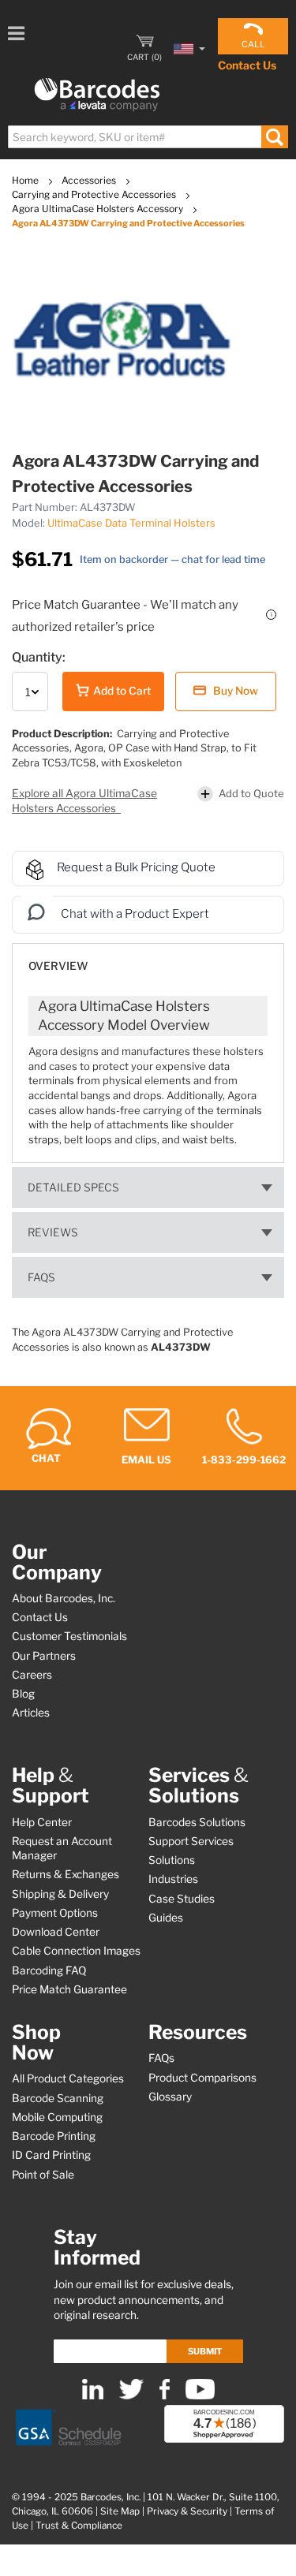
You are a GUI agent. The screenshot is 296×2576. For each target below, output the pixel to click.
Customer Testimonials (69, 1636)
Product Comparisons (202, 2078)
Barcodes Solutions (197, 1822)
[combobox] (147, 137)
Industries (173, 1879)
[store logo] (97, 95)
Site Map (120, 2511)
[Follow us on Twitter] (131, 2396)
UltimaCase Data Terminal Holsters (131, 523)
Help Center (42, 1822)
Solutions (172, 1860)
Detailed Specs (73, 1187)
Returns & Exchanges (66, 1874)
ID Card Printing (51, 2155)
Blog (23, 1694)
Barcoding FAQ (49, 1970)
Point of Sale (43, 2175)
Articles (31, 1713)
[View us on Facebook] (165, 2396)
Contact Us (247, 65)
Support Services (191, 1841)
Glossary (170, 2097)
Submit (205, 2351)
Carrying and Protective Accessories (95, 194)
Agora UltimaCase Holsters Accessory (99, 209)
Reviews (53, 1232)
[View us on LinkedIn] (93, 2396)
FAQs (41, 1277)
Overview (58, 966)
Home (26, 180)
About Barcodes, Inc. (64, 1598)
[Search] (274, 137)
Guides (166, 1918)
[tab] (148, 958)
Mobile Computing (57, 2117)
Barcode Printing (54, 2136)
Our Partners (44, 1656)
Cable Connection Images (76, 1951)
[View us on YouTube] (200, 2396)
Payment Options (55, 1913)
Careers (32, 1675)
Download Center (56, 1932)
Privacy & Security (187, 2511)
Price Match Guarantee (69, 1989)
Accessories (90, 180)
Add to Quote (251, 793)
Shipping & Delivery (60, 1894)
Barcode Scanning (58, 2098)
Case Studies (182, 1899)
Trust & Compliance (79, 2526)
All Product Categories (68, 2078)
